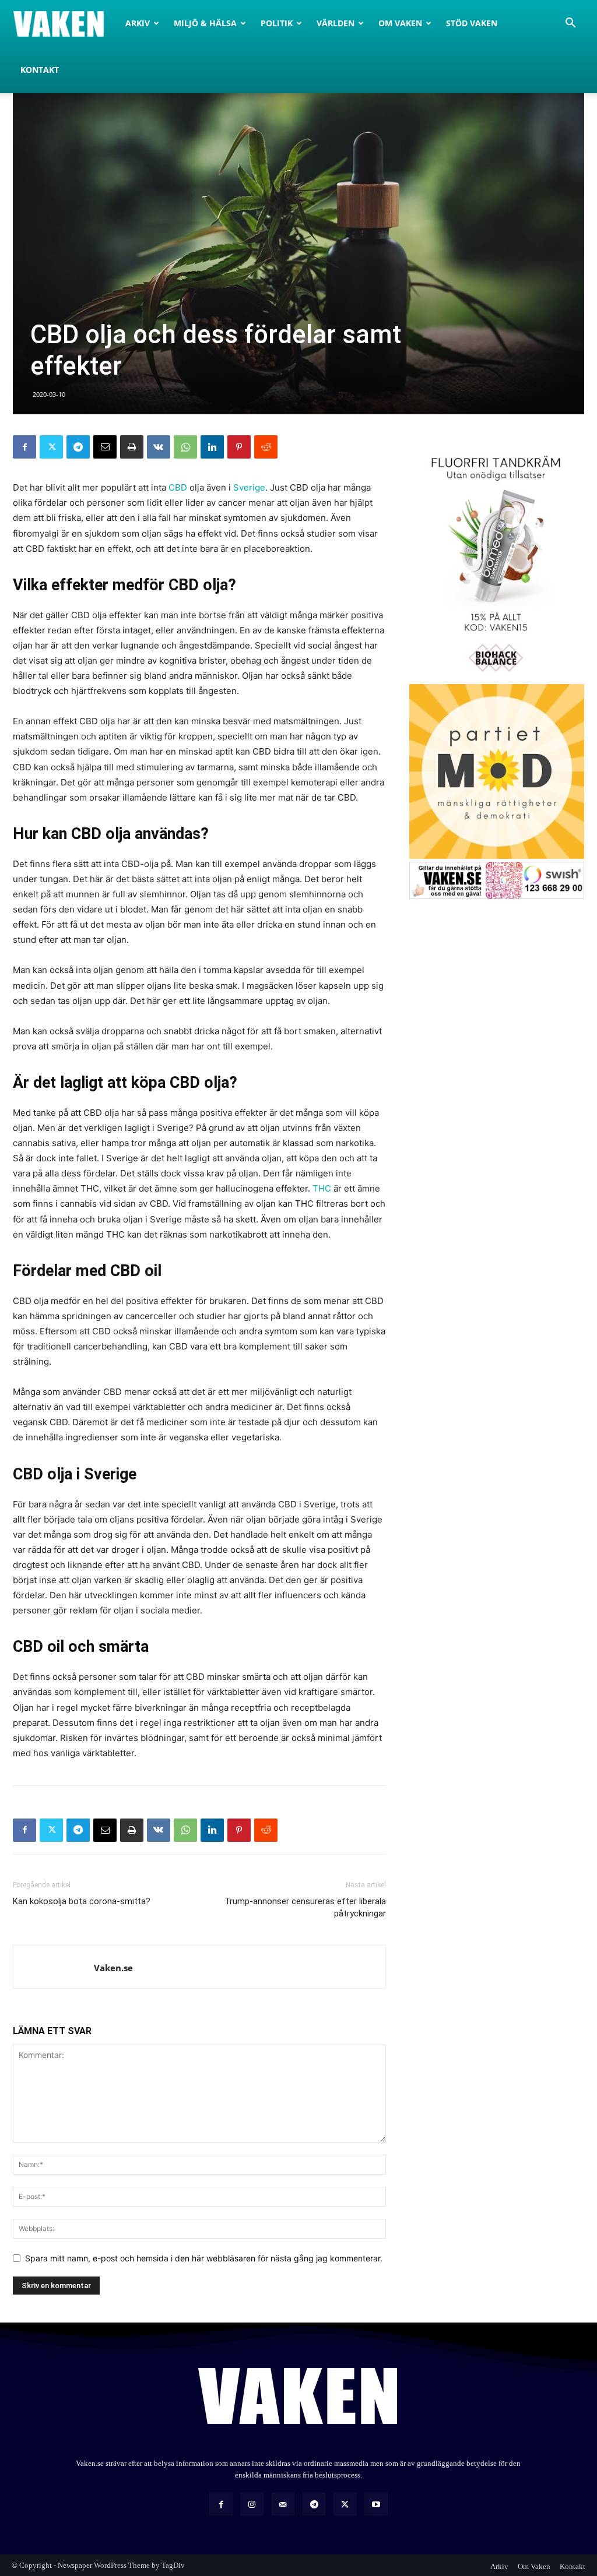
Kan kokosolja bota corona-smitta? (82, 1901)
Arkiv (138, 23)
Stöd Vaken (472, 23)
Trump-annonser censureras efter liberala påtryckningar (305, 1907)
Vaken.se (113, 1968)
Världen (336, 23)
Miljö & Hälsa (205, 23)
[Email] (105, 447)
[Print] (132, 447)
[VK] (159, 447)
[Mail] (283, 2504)
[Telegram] (78, 447)
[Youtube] (376, 2504)
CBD (178, 487)
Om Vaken (400, 23)
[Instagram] (252, 2504)
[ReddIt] (266, 447)
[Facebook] (24, 447)
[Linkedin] (212, 447)
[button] (570, 24)
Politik (277, 23)
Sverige (249, 487)
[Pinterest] (239, 447)
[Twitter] (51, 447)
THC (322, 1188)
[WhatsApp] (185, 447)
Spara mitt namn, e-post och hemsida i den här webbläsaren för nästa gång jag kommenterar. (204, 2258)
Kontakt (40, 70)
